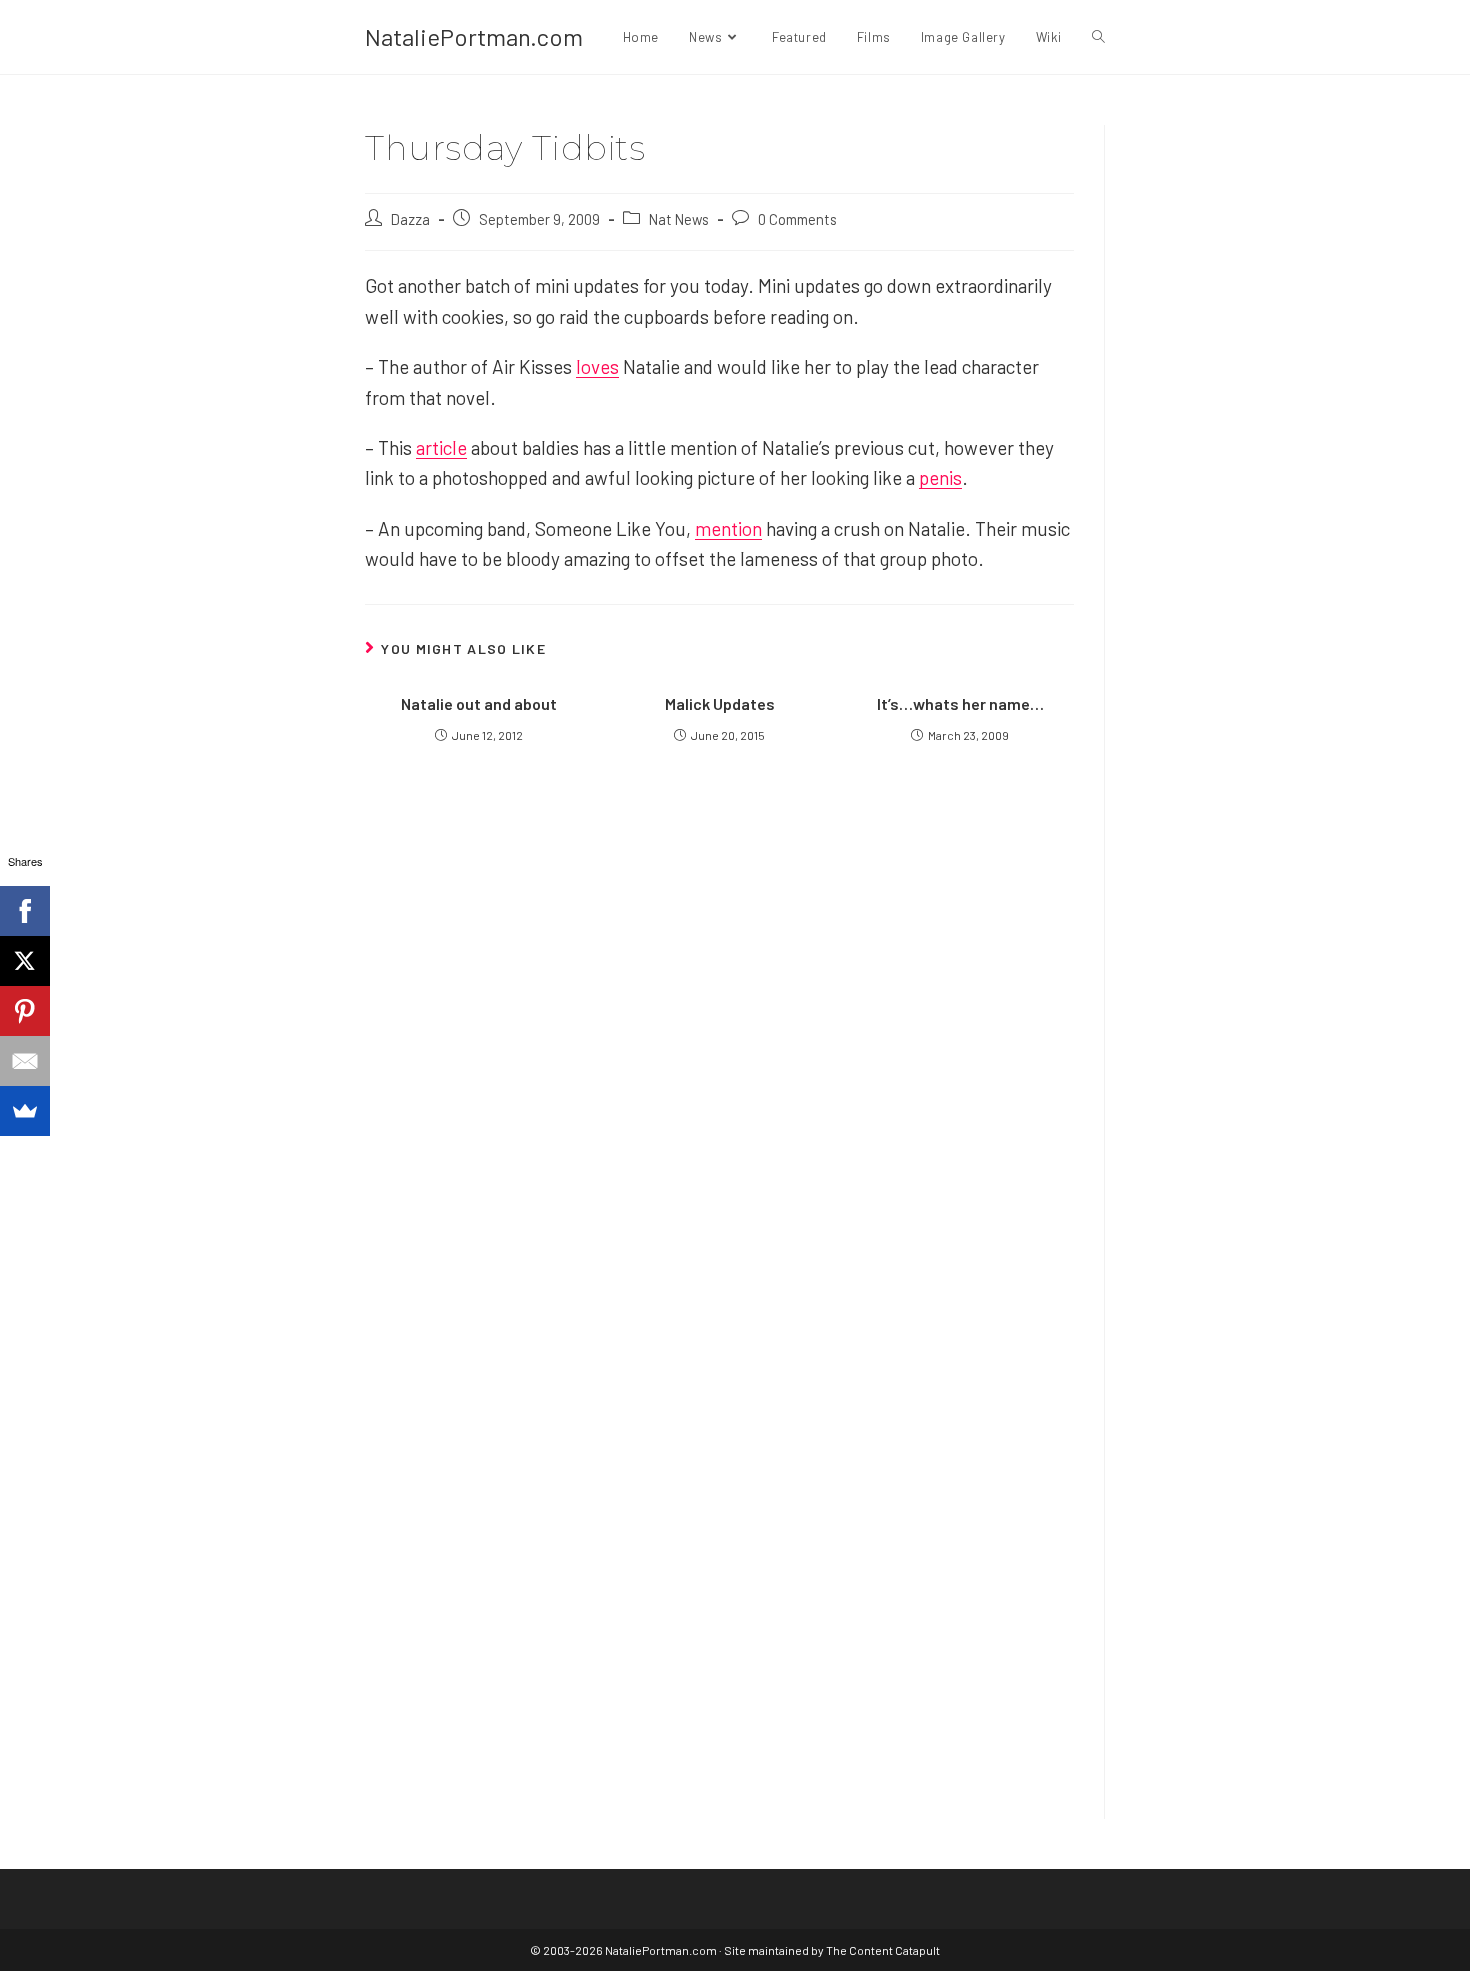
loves (597, 366)
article (441, 447)
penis (940, 477)
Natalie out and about (479, 703)
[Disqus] (719, 1531)
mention (728, 528)
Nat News (679, 219)
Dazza (410, 219)
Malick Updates (720, 703)
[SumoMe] (25, 1111)
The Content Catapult (883, 1950)
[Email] (25, 1061)
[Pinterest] (25, 1011)
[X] (25, 961)
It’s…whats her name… (960, 703)
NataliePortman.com (474, 36)
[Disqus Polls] (720, 1031)
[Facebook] (25, 911)
